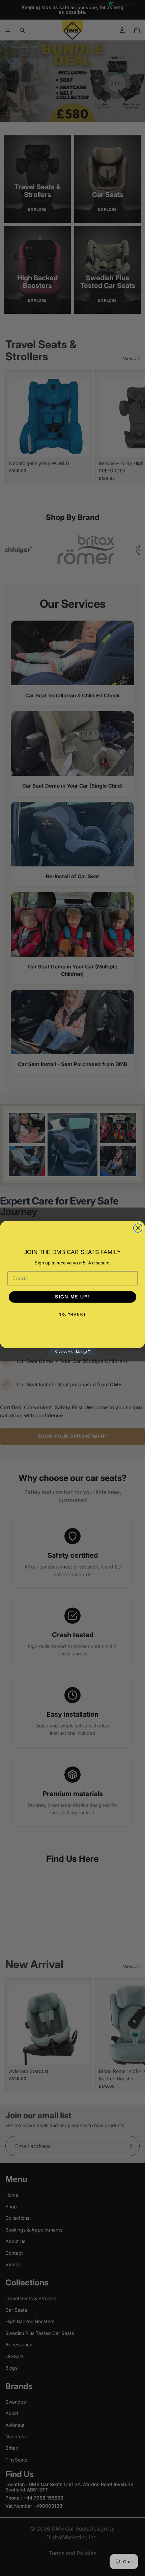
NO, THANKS (72, 1314)
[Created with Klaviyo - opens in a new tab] (72, 1352)
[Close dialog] (138, 1228)
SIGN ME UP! (72, 1297)
